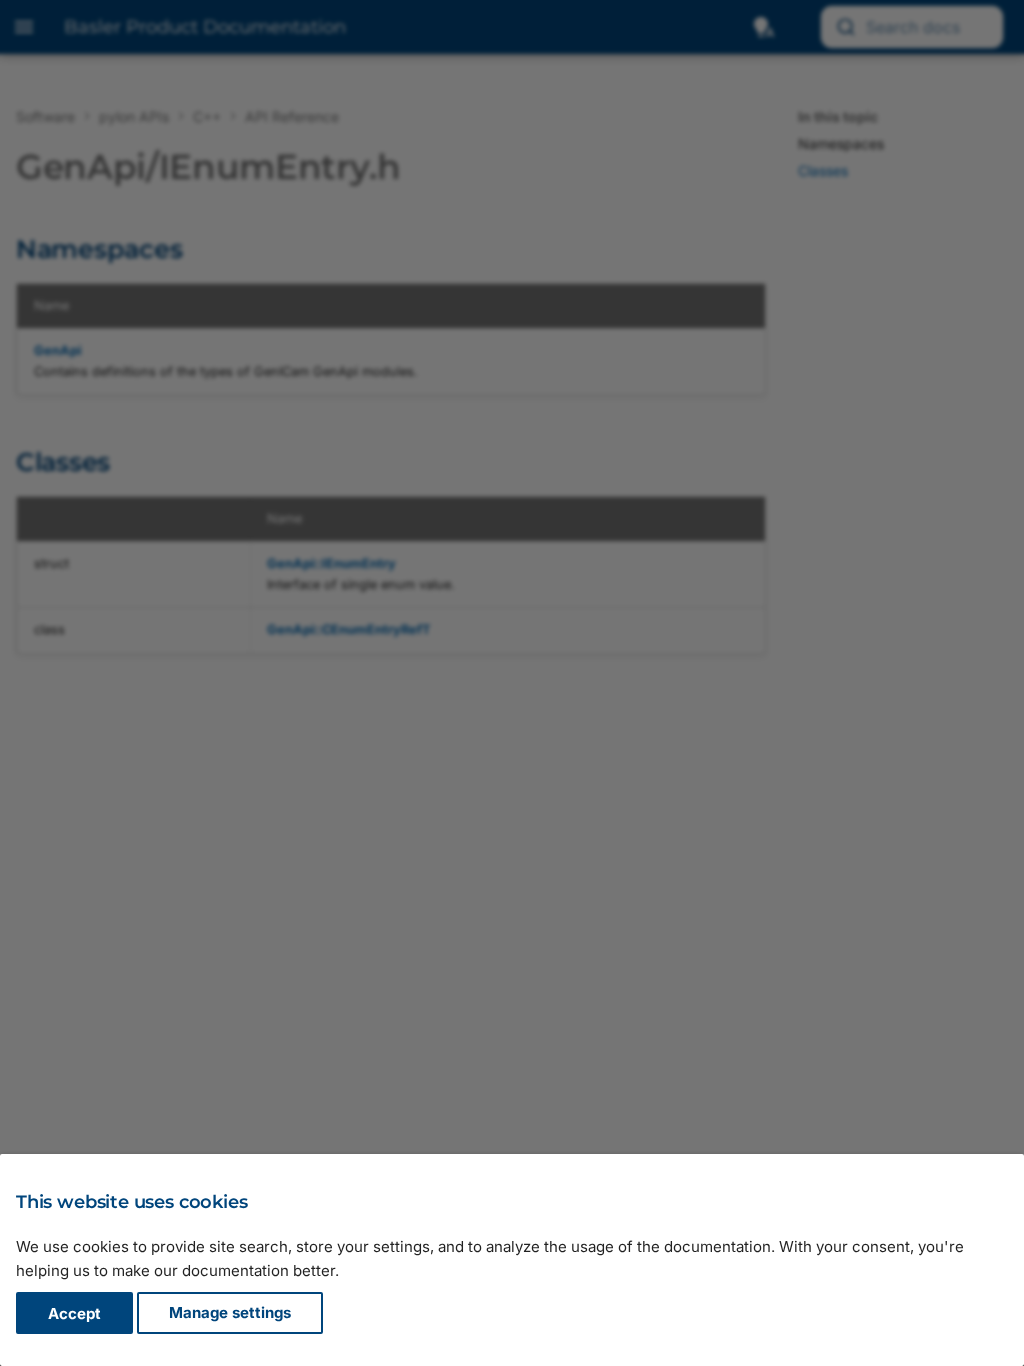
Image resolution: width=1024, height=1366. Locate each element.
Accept (74, 1313)
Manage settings (230, 1313)
